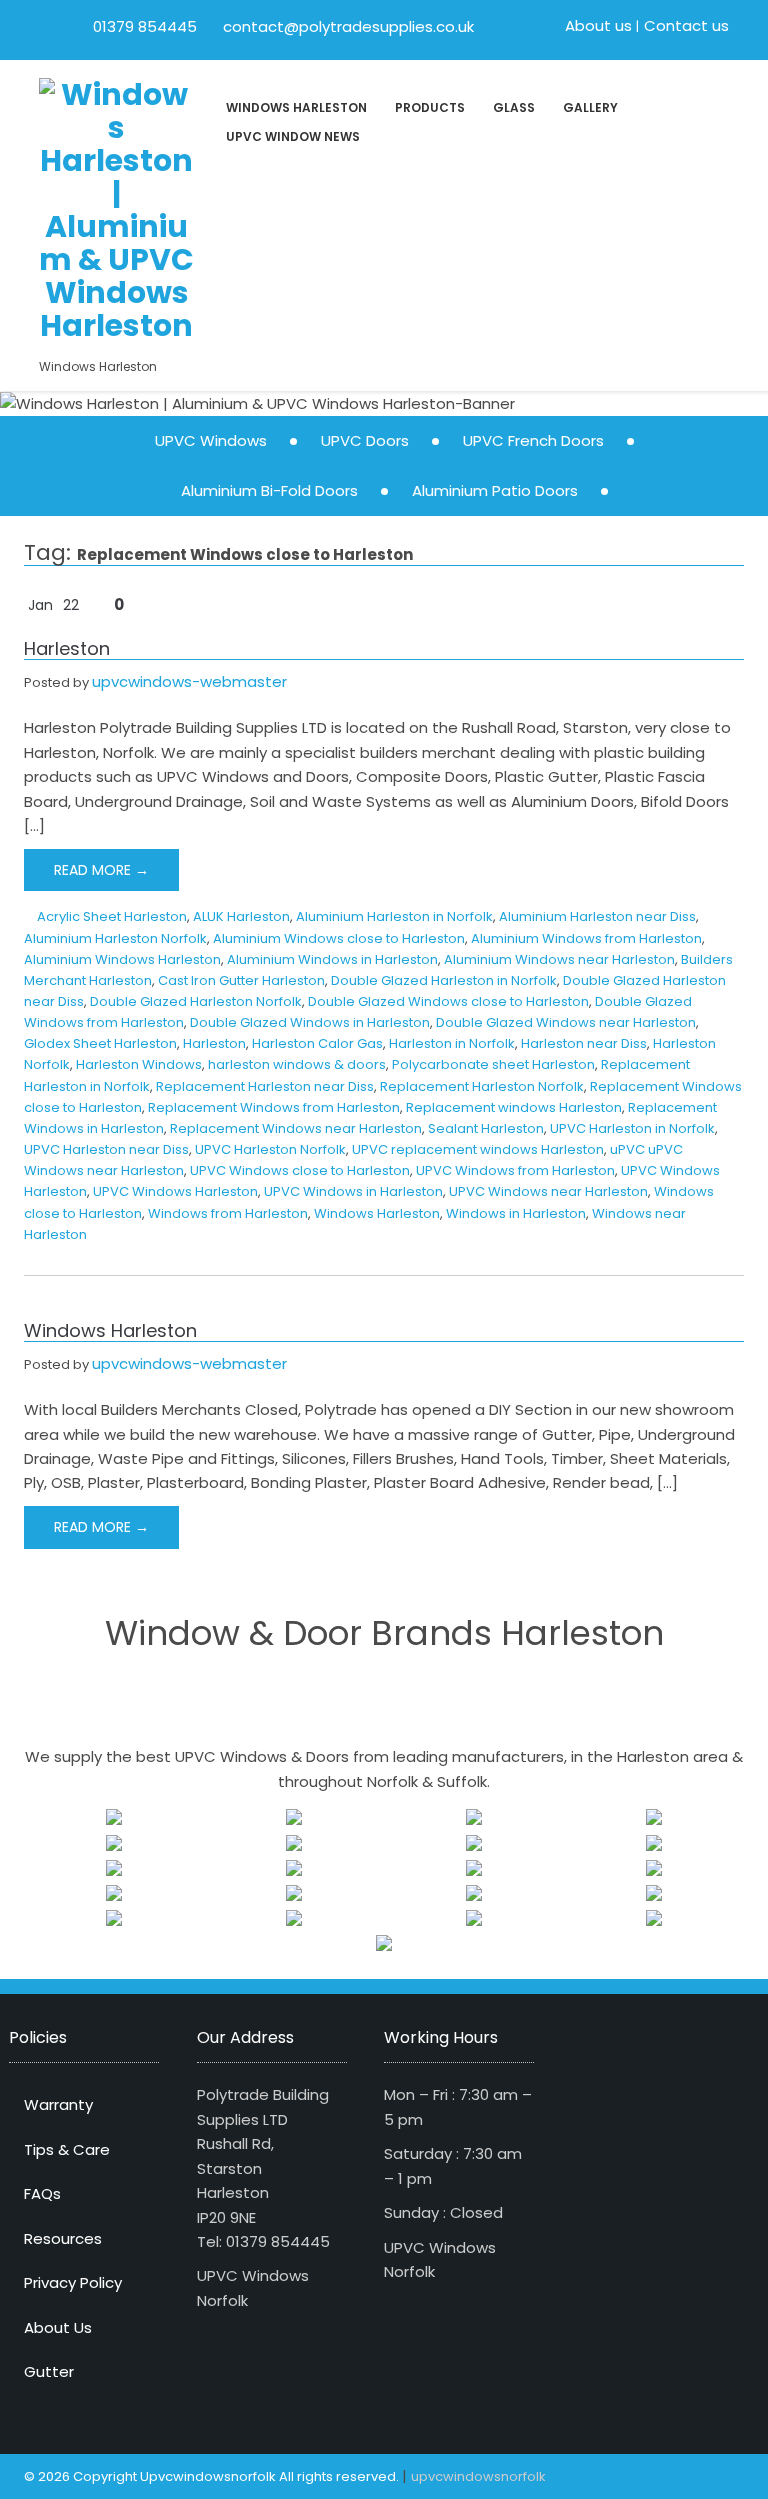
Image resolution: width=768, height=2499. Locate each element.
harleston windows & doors (297, 1064)
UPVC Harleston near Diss (106, 1149)
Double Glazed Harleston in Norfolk (444, 980)
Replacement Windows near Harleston (296, 1128)
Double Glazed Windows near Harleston (566, 1022)
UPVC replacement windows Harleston (478, 1149)
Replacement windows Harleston (514, 1107)
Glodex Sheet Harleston (100, 1043)
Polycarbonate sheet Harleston (493, 1064)
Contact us (686, 25)
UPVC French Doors (533, 440)
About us (598, 25)
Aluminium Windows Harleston (122, 959)
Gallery (590, 107)
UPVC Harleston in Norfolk (632, 1128)
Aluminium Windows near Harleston (559, 959)
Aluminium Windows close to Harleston (339, 938)
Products (430, 107)
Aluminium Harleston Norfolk (115, 938)
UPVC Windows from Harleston (515, 1170)
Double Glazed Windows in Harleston (310, 1022)
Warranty (58, 2104)
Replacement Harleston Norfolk (482, 1086)
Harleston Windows (139, 1064)
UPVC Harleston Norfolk (270, 1149)
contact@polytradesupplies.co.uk (346, 26)
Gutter (49, 2371)
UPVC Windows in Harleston (353, 1191)
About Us (58, 2327)
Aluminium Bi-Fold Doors (269, 490)
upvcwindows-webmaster (189, 681)
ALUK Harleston (241, 916)
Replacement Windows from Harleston (274, 1107)
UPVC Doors (365, 440)
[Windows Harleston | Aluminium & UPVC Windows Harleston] (116, 207)
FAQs (42, 2193)
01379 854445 (145, 26)
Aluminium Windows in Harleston (332, 959)
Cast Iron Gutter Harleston (241, 980)
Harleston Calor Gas (317, 1043)
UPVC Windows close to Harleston (300, 1170)
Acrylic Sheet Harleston (112, 916)
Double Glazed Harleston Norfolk (196, 1001)
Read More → (101, 870)
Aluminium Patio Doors (495, 490)
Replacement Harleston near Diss (265, 1086)
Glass (514, 107)
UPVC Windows (211, 440)
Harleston (67, 648)
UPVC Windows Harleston (175, 1191)
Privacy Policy (73, 2282)
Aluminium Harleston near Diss (597, 916)
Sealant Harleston (486, 1128)
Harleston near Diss (584, 1043)
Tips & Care (67, 2149)
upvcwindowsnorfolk (478, 2476)
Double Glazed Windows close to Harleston (448, 1001)
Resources (63, 2238)
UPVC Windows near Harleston (548, 1191)
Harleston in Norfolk (452, 1043)
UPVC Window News (293, 136)
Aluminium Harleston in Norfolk (394, 916)
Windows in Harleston (516, 1213)
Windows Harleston (296, 107)
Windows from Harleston (228, 1213)
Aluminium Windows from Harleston (586, 938)
